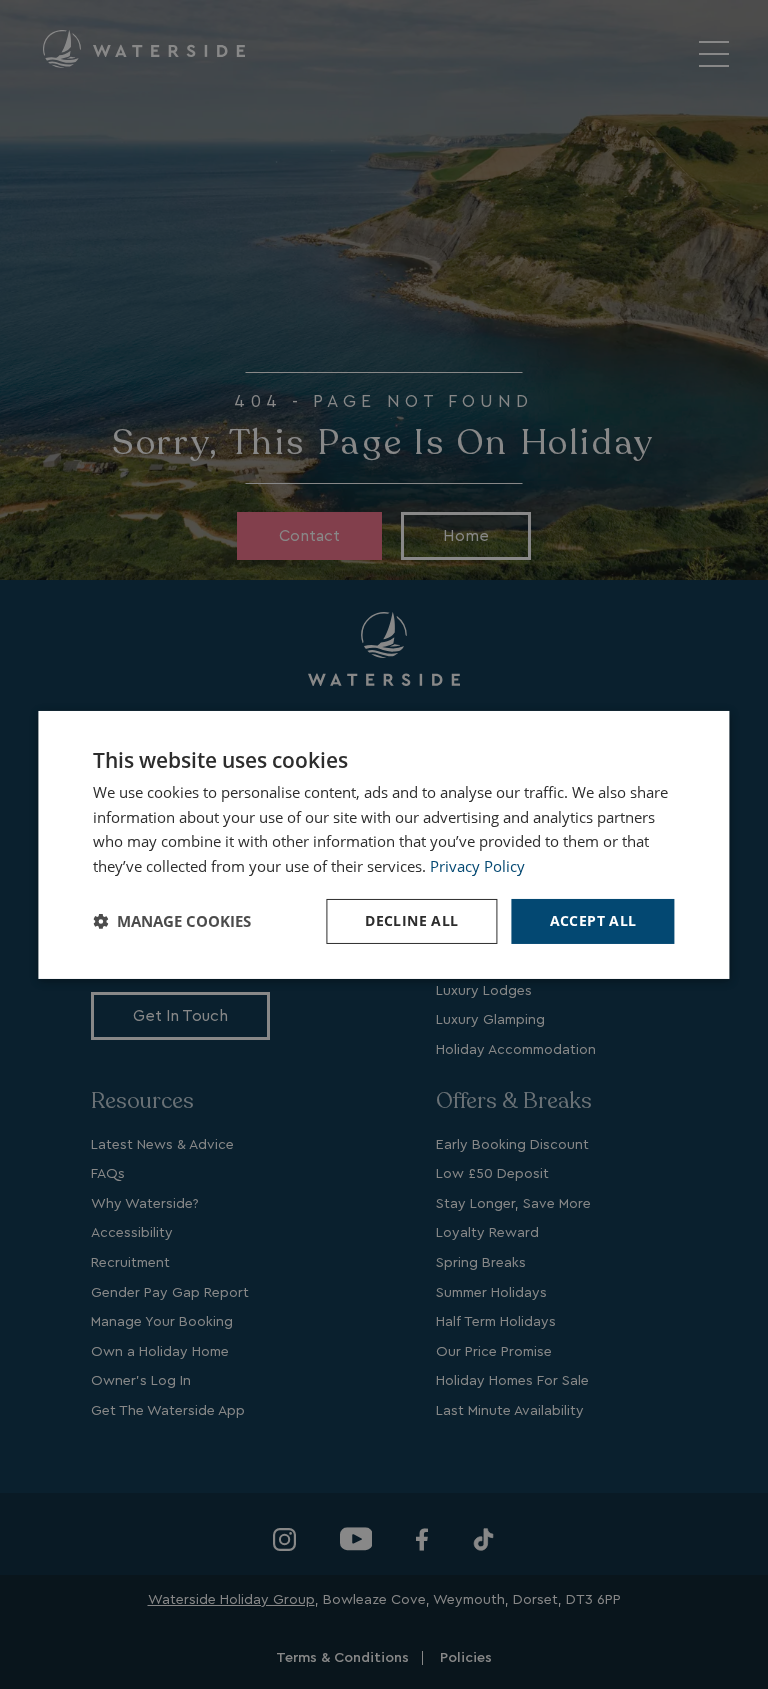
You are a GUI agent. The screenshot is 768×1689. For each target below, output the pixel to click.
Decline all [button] (411, 920)
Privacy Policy (477, 866)
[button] (172, 921)
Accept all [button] (593, 920)
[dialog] (383, 844)
